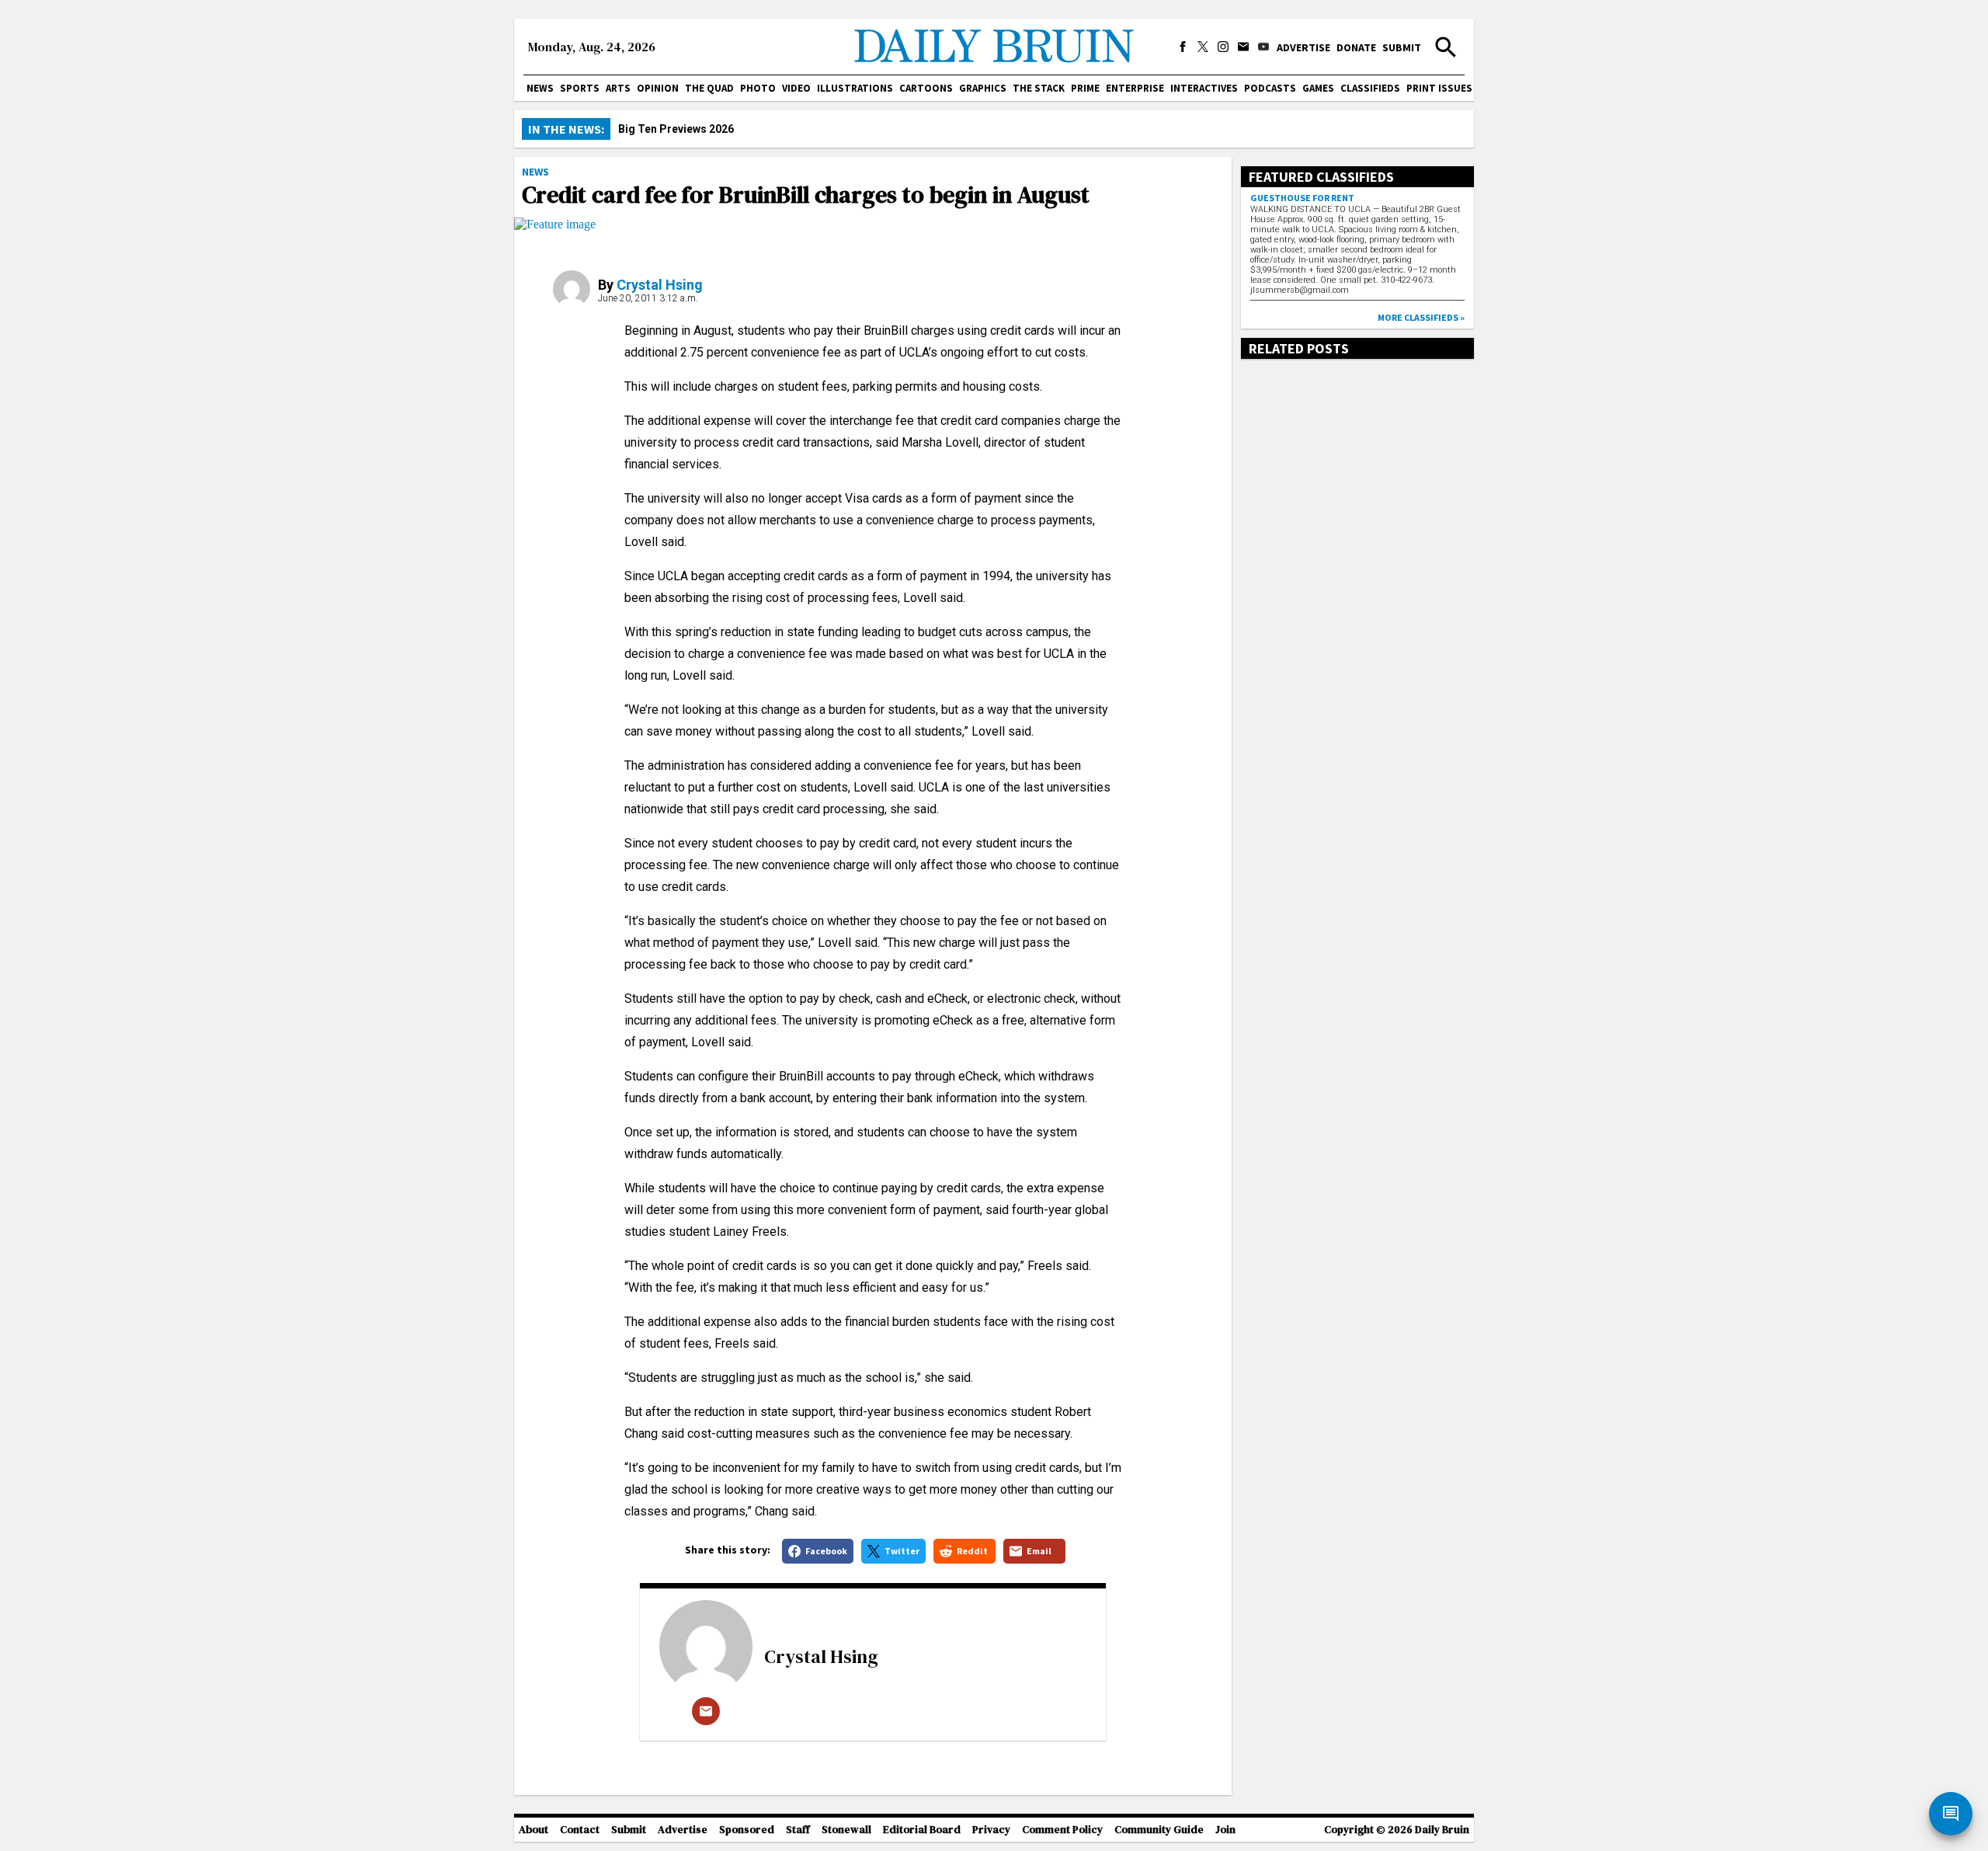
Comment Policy (1062, 1830)
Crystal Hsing (660, 285)
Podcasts (1270, 88)
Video (796, 88)
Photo (758, 88)
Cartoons (926, 88)
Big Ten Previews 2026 (676, 129)
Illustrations (855, 88)
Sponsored (747, 1830)
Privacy (991, 1830)
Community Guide (1159, 1830)
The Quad (709, 88)
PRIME (1085, 88)
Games (1318, 88)
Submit (1402, 47)
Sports (580, 88)
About (533, 1830)
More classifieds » (1421, 317)
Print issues (1439, 88)
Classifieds (1370, 88)
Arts (618, 88)
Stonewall (846, 1830)
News (540, 88)
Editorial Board (922, 1830)
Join (1225, 1830)
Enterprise (1135, 88)
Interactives (1204, 88)
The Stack (1039, 88)
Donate (1356, 47)
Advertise (1303, 47)
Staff (798, 1830)
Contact (580, 1830)
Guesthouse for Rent (1302, 198)
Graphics (983, 88)
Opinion (658, 88)
